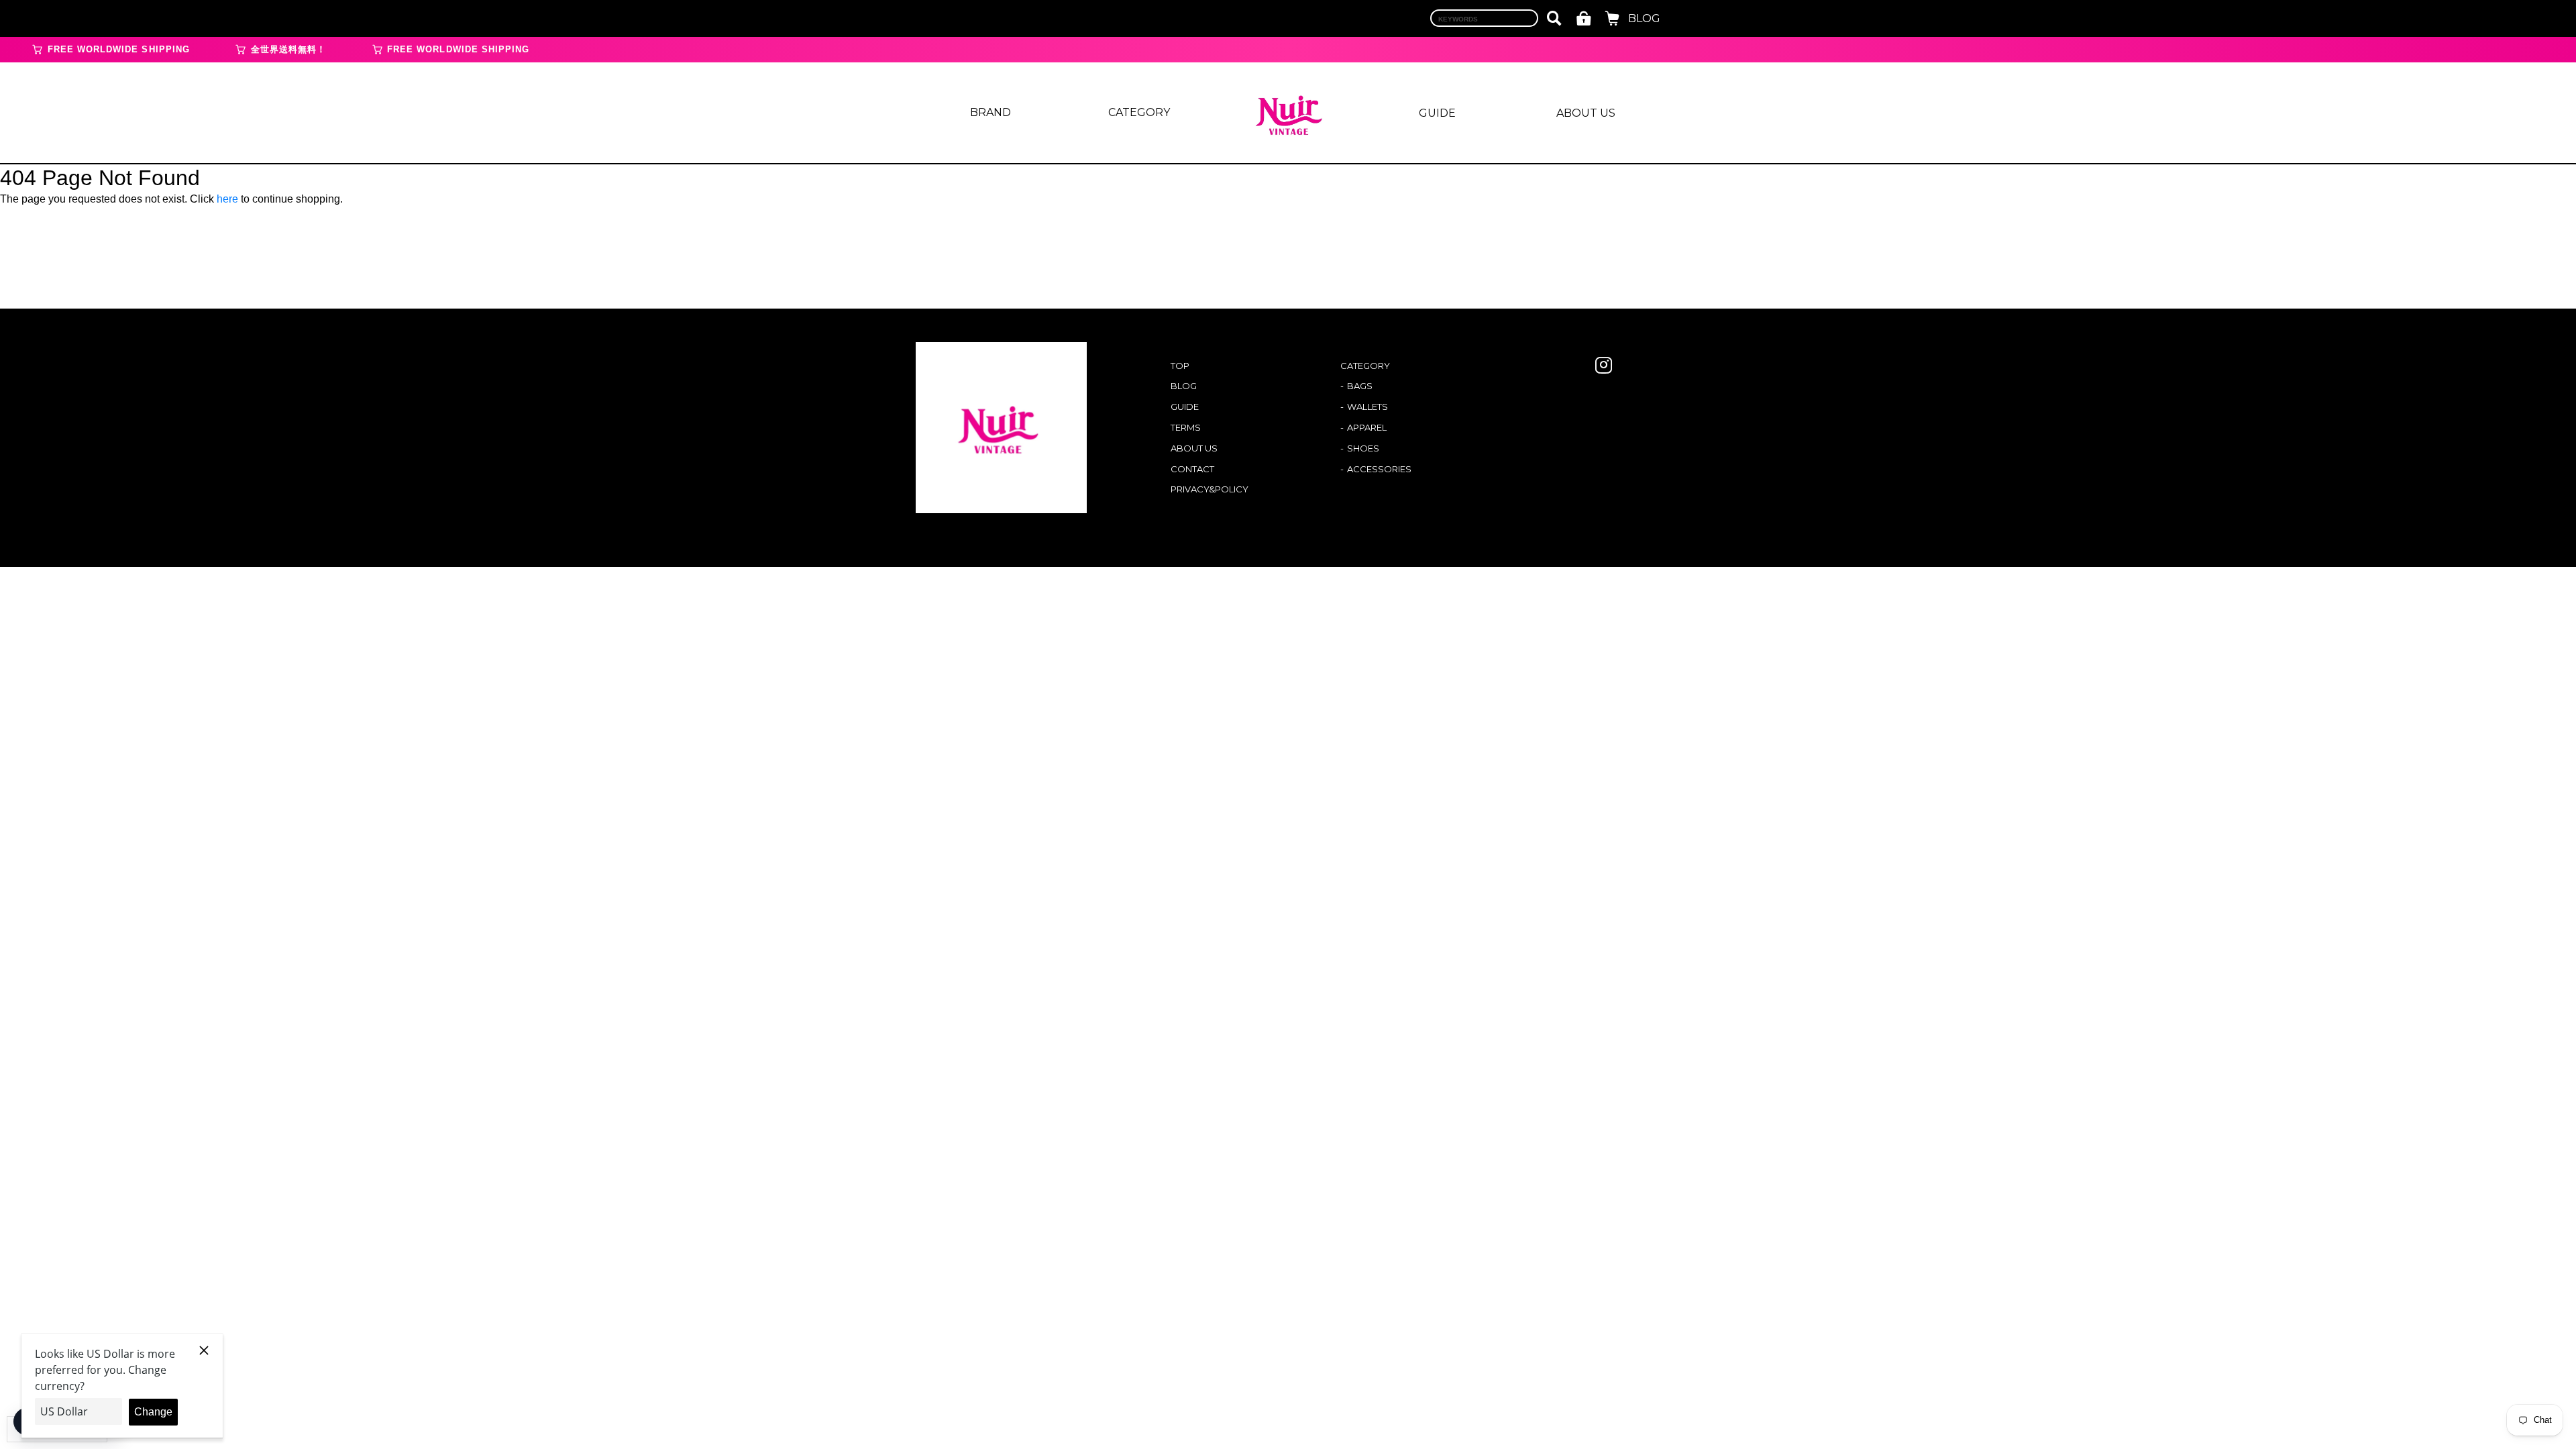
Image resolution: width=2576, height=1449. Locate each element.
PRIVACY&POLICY (1210, 489)
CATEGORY (1139, 112)
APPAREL (1367, 427)
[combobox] (1484, 18)
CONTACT (1192, 469)
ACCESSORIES (1379, 469)
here (227, 199)
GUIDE (1437, 113)
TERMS (1186, 427)
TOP (1180, 366)
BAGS (1360, 386)
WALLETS (1367, 407)
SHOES (1363, 448)
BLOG (1644, 18)
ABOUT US (1586, 113)
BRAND (990, 112)
